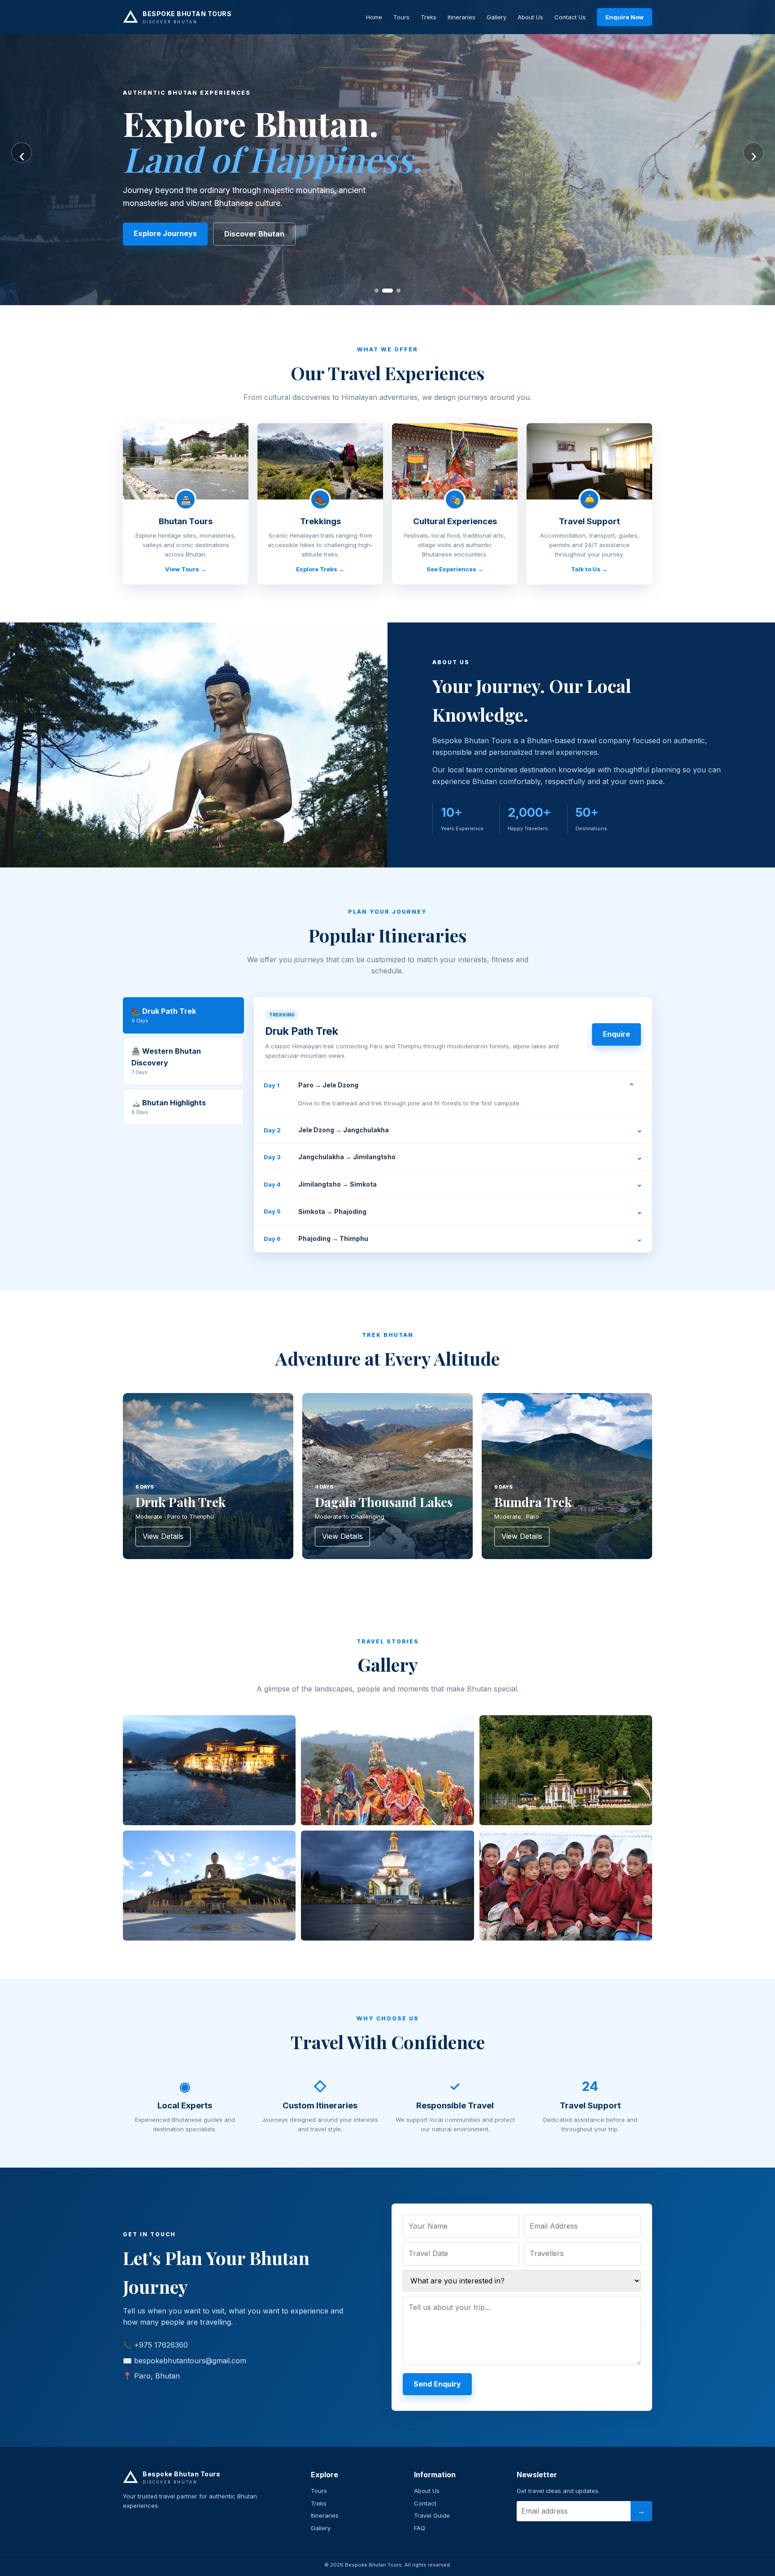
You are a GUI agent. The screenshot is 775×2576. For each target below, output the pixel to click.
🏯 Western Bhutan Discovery (166, 1061)
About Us (530, 17)
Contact (425, 2503)
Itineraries (462, 17)
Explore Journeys (165, 233)
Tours (401, 17)
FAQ (420, 2528)
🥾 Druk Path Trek (164, 1015)
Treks (429, 17)
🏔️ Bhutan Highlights (169, 1107)
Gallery (496, 17)
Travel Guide (432, 2515)
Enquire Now (625, 17)
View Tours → (186, 569)
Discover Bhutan (254, 234)
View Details (163, 1536)
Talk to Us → (589, 569)
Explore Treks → (320, 569)
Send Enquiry (437, 2384)
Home (374, 17)
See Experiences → (455, 569)
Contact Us (570, 17)
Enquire (616, 1034)
